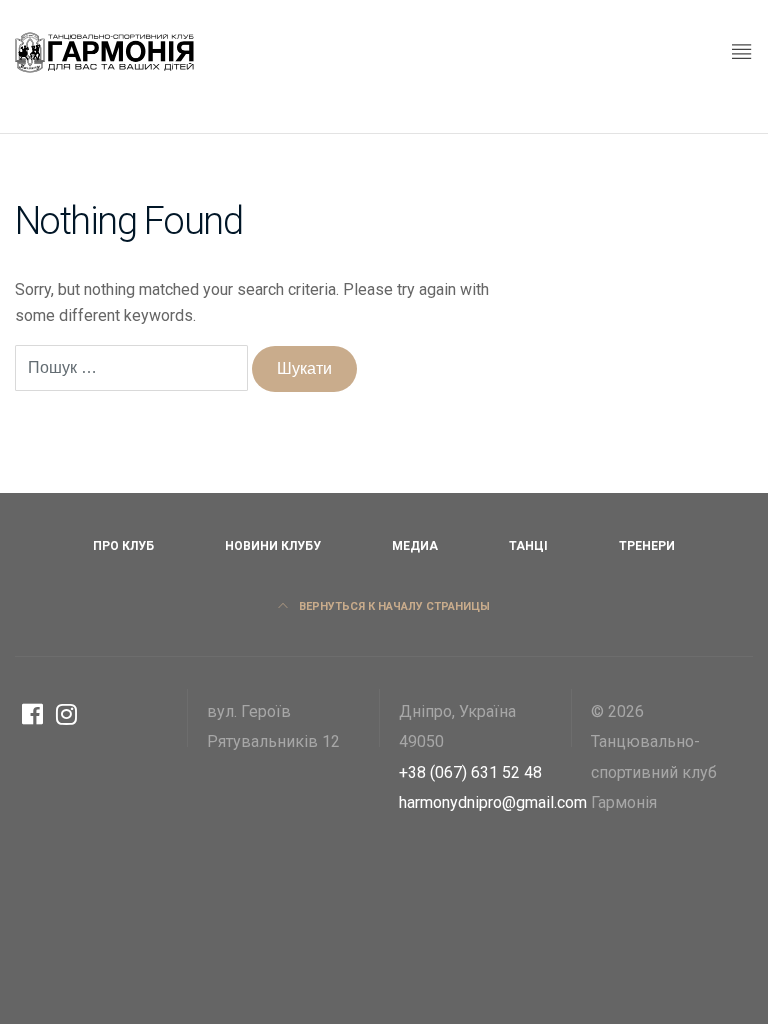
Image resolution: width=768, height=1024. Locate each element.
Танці (528, 546)
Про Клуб (123, 546)
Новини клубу (273, 546)
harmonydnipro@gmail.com (493, 802)
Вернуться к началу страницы (393, 606)
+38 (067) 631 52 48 (470, 772)
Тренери (647, 546)
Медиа (415, 546)
